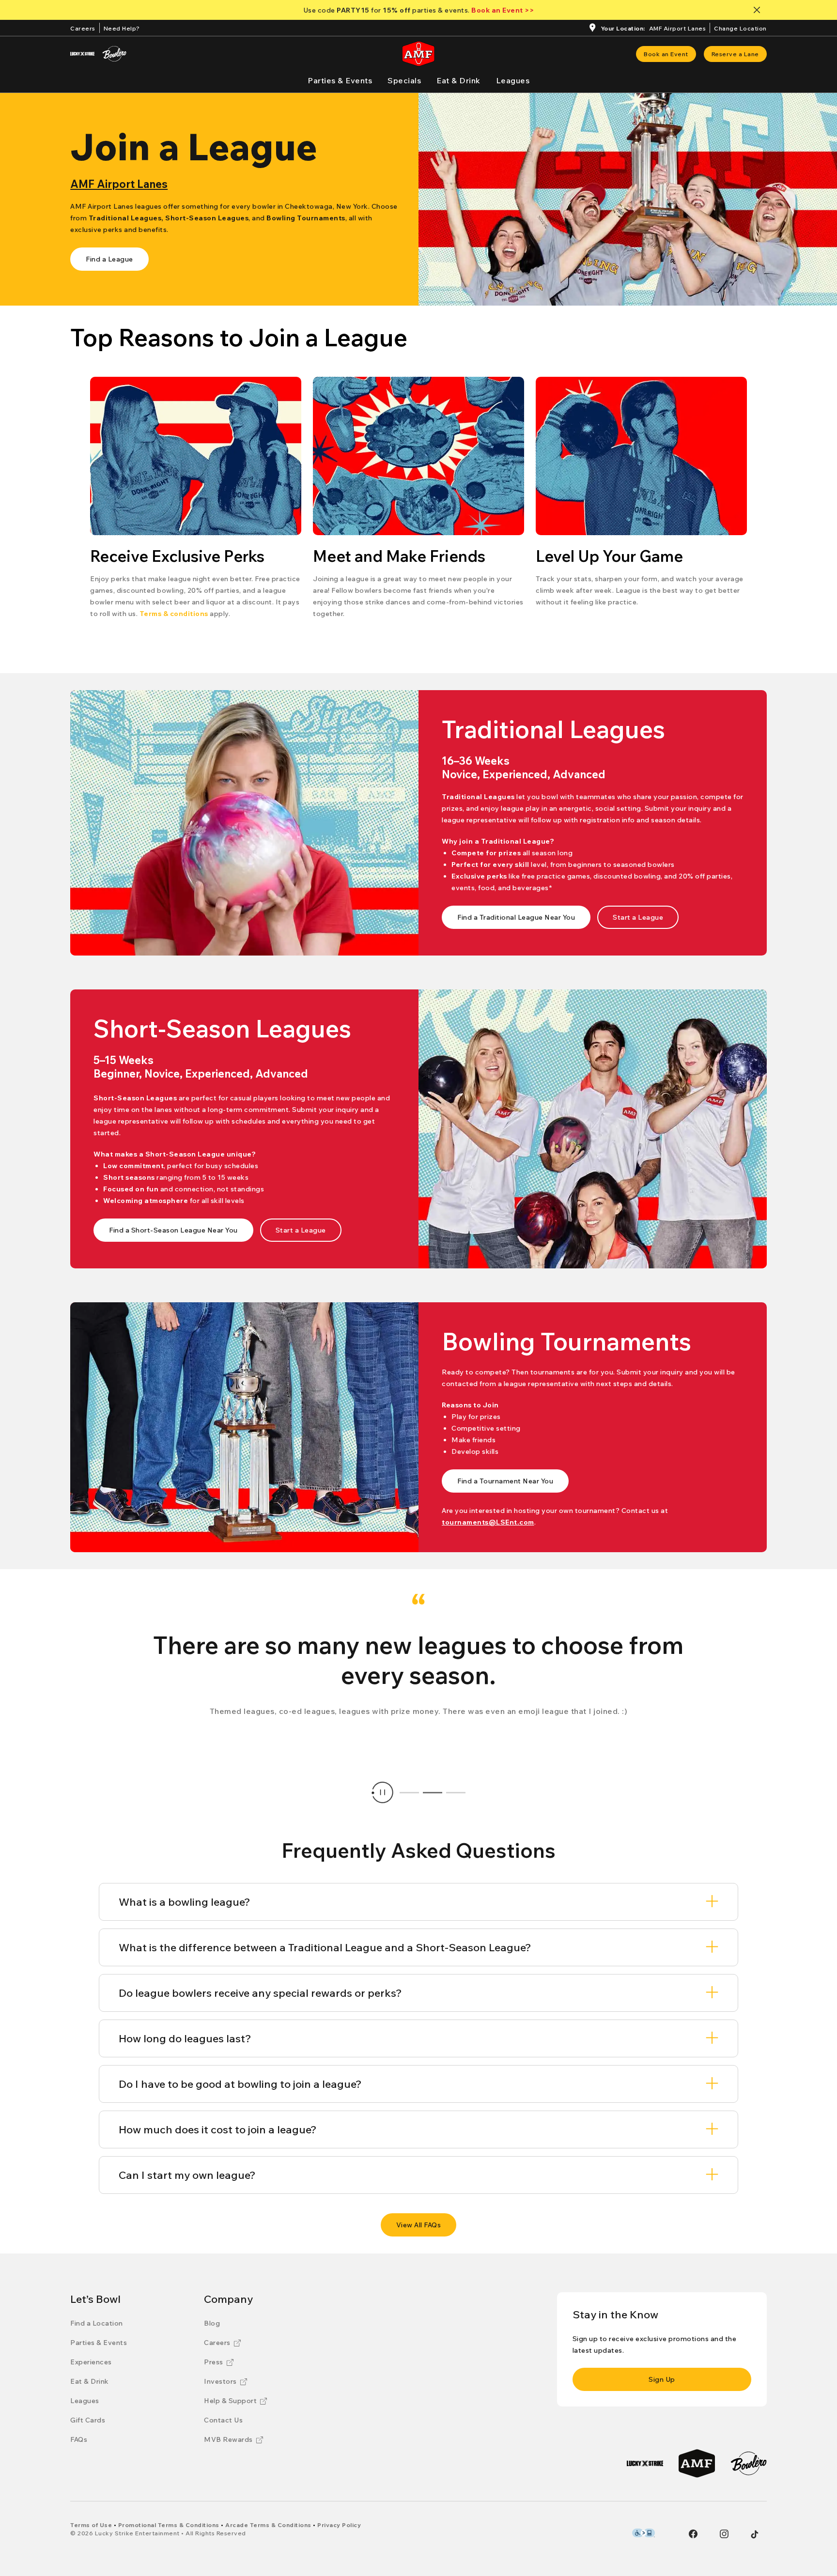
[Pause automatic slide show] (383, 1792)
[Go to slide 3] (456, 1792)
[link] (666, 54)
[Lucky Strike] (82, 54)
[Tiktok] (755, 2534)
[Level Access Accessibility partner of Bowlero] (643, 2533)
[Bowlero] (114, 54)
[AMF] (697, 2463)
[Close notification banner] (759, 10)
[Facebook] (693, 2534)
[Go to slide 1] (409, 1792)
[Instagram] (724, 2534)
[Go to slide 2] (433, 1792)
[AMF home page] (418, 54)
